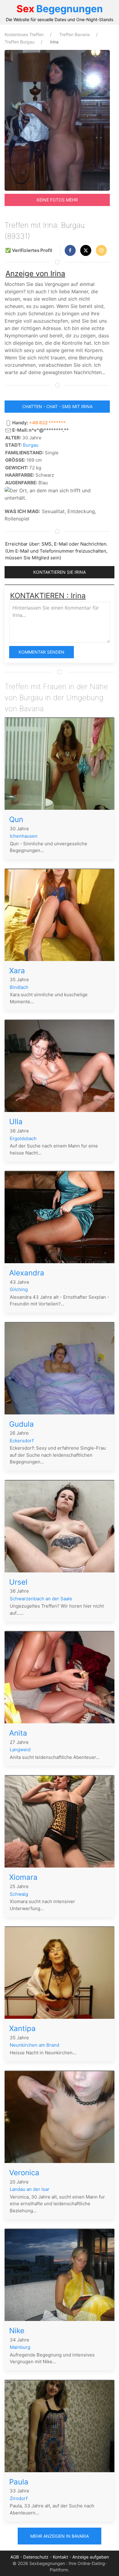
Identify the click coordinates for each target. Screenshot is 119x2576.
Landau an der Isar (30, 2189)
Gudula (22, 1424)
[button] (70, 250)
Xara (17, 971)
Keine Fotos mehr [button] (57, 200)
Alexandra (27, 1273)
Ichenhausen (24, 836)
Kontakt (60, 2557)
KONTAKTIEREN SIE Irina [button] (60, 572)
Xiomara (23, 1877)
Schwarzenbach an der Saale (41, 1599)
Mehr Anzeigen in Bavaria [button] (60, 2536)
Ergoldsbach (23, 1138)
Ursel (18, 1582)
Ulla (16, 1122)
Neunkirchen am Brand (34, 2045)
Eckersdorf (22, 1441)
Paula (19, 2482)
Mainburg (20, 2347)
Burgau (31, 445)
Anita (18, 1733)
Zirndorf (19, 2498)
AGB (15, 2557)
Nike (17, 2331)
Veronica (24, 2173)
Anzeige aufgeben (91, 2557)
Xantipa (22, 2028)
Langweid (20, 1750)
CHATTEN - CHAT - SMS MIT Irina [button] (57, 406)
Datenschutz (36, 2557)
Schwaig (19, 1894)
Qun (16, 819)
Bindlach (19, 987)
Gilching (19, 1289)
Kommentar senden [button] (41, 652)
